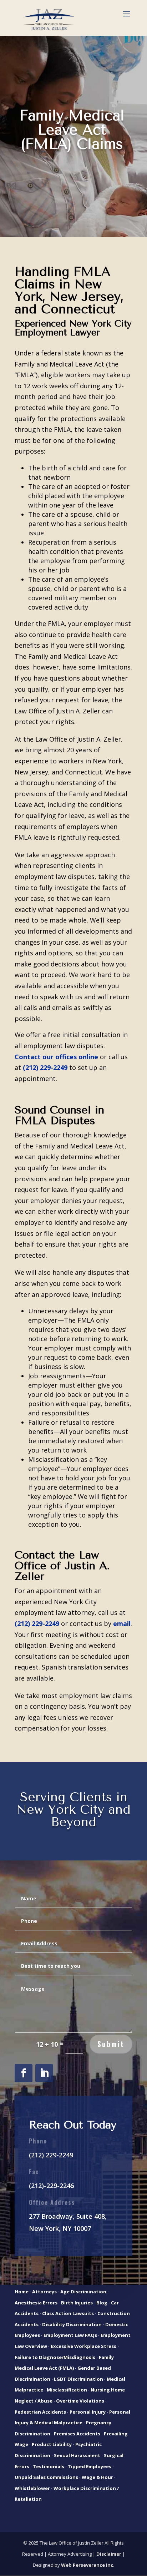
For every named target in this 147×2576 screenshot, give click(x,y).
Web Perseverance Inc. (88, 2565)
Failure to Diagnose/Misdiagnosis (55, 2357)
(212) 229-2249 (51, 2155)
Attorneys (44, 2292)
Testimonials (49, 2466)
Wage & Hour (97, 2477)
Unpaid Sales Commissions (46, 2477)
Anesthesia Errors (36, 2303)
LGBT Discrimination (78, 2379)
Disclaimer (109, 2554)
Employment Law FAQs (70, 2335)
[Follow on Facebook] (24, 2073)
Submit (111, 2044)
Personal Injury (88, 2412)
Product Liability (52, 2444)
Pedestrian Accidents (40, 2412)
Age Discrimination (83, 2292)
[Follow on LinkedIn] (44, 2073)
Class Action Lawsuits (68, 2313)
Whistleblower (32, 2488)
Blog (102, 2303)
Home (22, 2292)
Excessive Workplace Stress (83, 2346)
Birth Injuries (77, 2303)
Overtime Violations (80, 2401)
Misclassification (67, 2390)
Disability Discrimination (72, 2324)
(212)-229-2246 (51, 2186)
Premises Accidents (77, 2434)
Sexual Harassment (77, 2455)
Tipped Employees (90, 2466)
